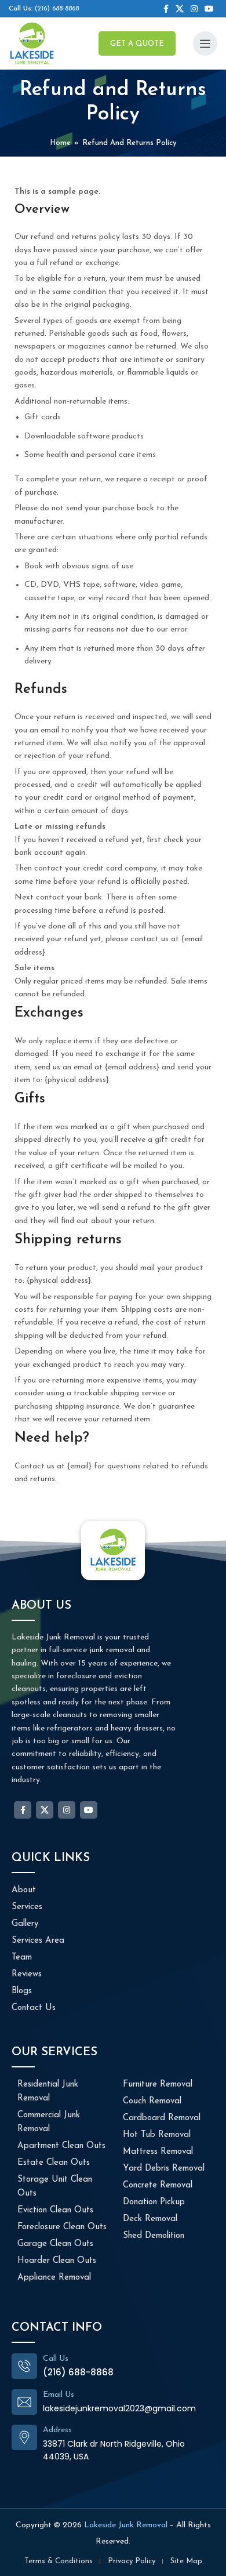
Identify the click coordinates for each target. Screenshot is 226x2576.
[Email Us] (24, 2402)
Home (60, 143)
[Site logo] (32, 43)
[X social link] (180, 9)
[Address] (24, 2437)
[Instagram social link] (194, 9)
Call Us (56, 2359)
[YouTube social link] (209, 9)
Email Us (59, 2395)
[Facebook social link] (166, 9)
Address (57, 2430)
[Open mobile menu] (205, 43)
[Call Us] (24, 2366)
